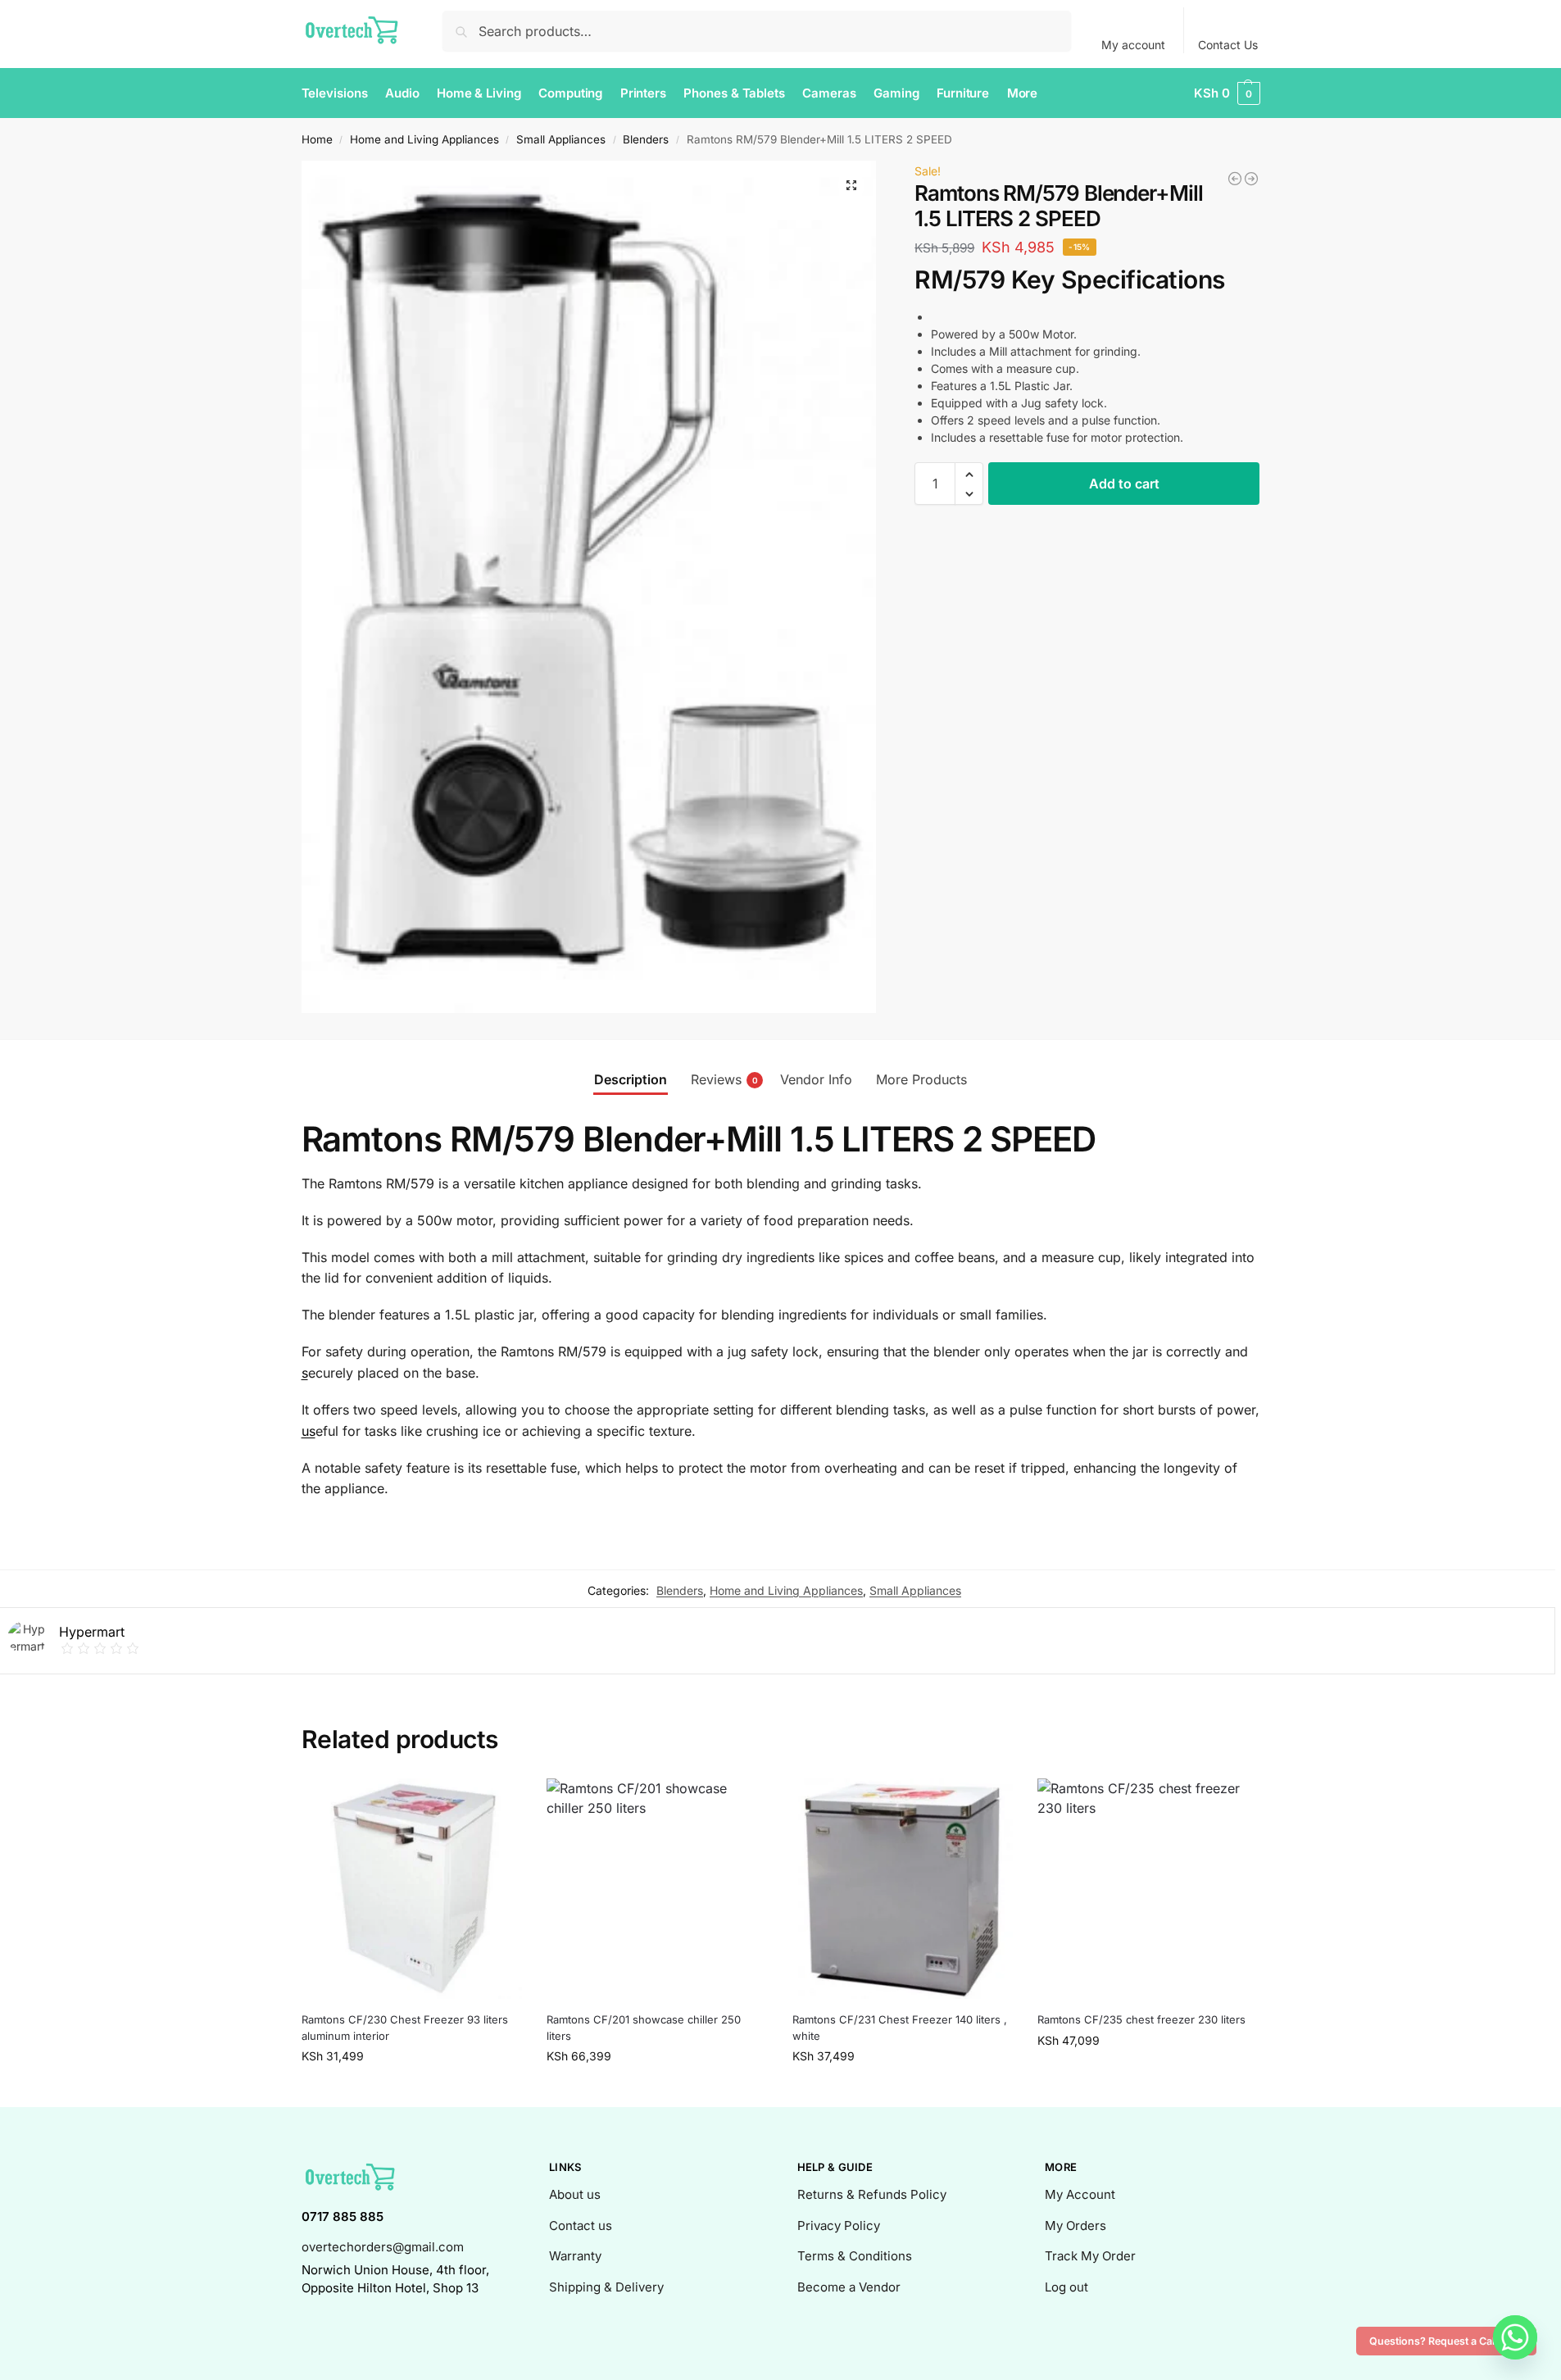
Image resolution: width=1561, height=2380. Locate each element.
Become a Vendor (849, 2287)
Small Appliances (561, 139)
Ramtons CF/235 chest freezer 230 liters (1141, 2019)
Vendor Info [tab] (816, 1079)
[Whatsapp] (1515, 2337)
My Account (1080, 2194)
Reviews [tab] (724, 1079)
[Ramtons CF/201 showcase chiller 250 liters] (657, 1889)
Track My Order (1090, 2256)
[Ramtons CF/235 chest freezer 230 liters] (1148, 1889)
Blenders (646, 139)
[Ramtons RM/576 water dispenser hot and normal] (1251, 179)
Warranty (575, 2256)
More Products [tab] (921, 1079)
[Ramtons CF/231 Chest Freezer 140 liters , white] (903, 1889)
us (309, 1431)
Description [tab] (631, 1079)
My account (1133, 45)
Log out (1066, 2287)
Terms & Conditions (855, 2256)
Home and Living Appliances (424, 139)
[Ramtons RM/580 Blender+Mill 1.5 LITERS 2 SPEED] (1235, 179)
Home (317, 139)
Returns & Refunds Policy (872, 2194)
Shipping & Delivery (606, 2287)
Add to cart (1124, 484)
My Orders (1075, 2226)
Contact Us (1228, 45)
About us (575, 2194)
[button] (1227, 93)
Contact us (581, 2226)
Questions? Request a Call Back (1446, 2341)
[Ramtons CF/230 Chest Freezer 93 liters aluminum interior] (412, 1889)
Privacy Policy (839, 2226)
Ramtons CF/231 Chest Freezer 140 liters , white (900, 2028)
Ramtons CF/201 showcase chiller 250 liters (644, 2028)
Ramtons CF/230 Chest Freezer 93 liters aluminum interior (405, 2028)
